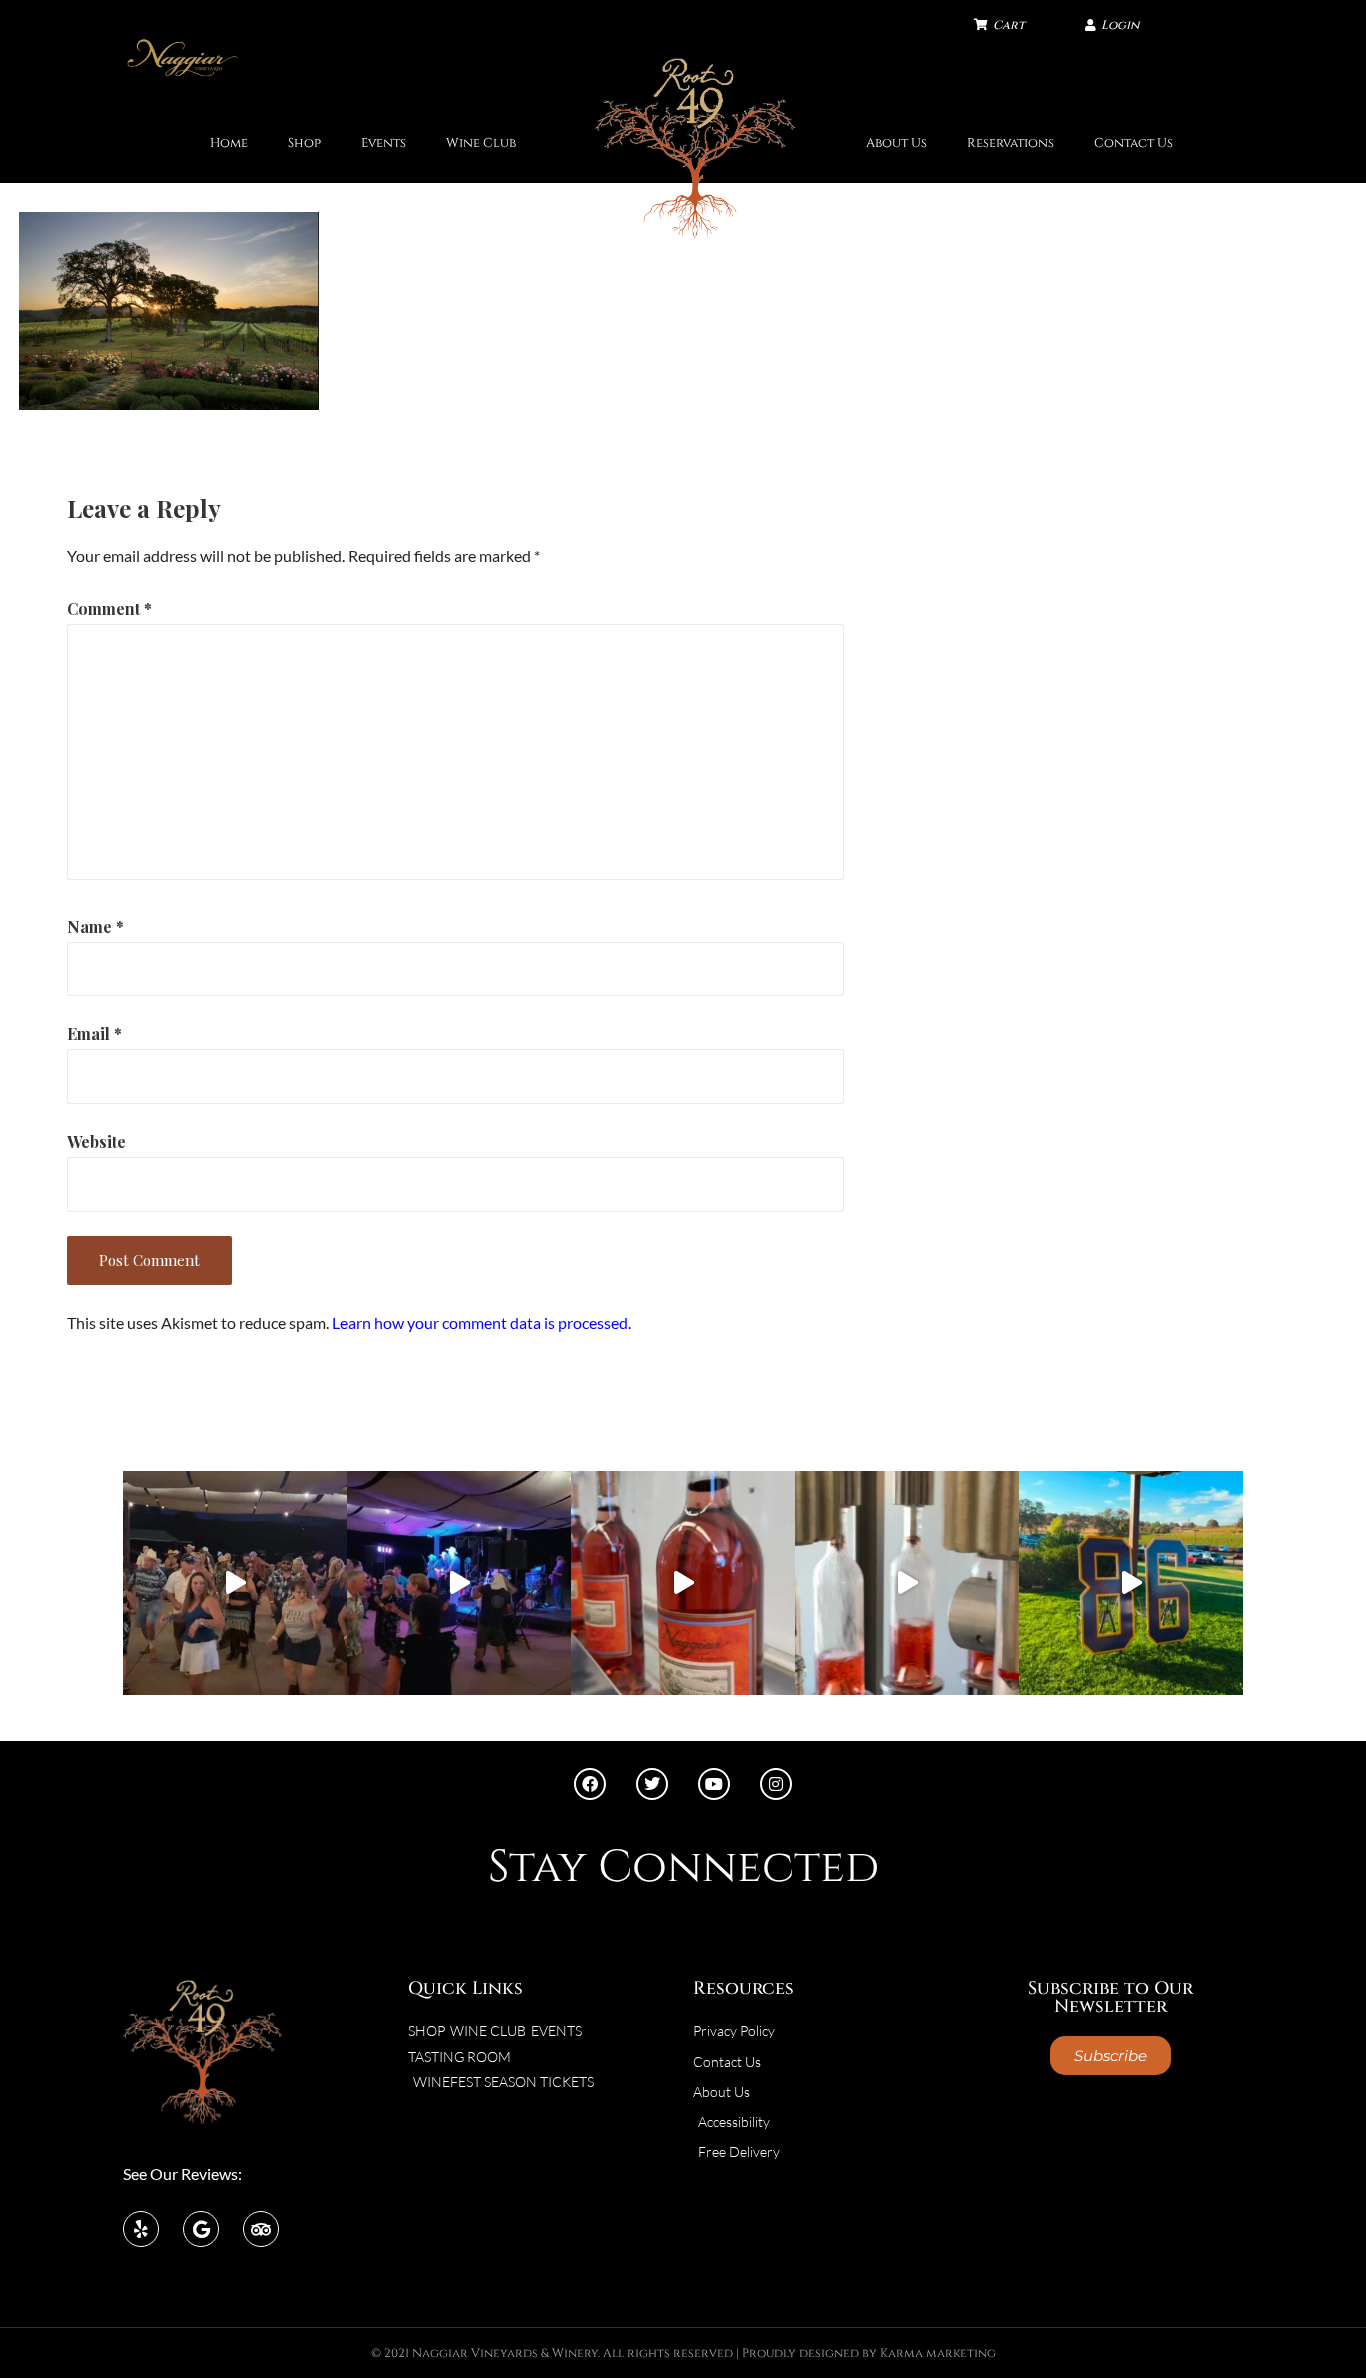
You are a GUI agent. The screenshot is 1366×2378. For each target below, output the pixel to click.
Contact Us (1133, 143)
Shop (304, 143)
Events (383, 143)
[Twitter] (652, 1784)
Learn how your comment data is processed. (481, 1322)
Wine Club (481, 143)
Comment (109, 608)
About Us (896, 143)
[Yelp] (141, 2229)
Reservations (1010, 143)
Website (96, 1141)
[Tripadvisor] (261, 2229)
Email (94, 1033)
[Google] (201, 2229)
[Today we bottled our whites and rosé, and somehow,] (907, 1583)
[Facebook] (590, 1784)
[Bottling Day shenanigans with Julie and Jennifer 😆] (683, 1583)
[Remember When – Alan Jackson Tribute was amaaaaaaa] (459, 1583)
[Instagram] (776, 1784)
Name (95, 926)
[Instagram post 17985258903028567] (235, 1583)
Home (229, 143)
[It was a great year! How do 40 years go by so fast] (1131, 1583)
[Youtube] (714, 1784)
